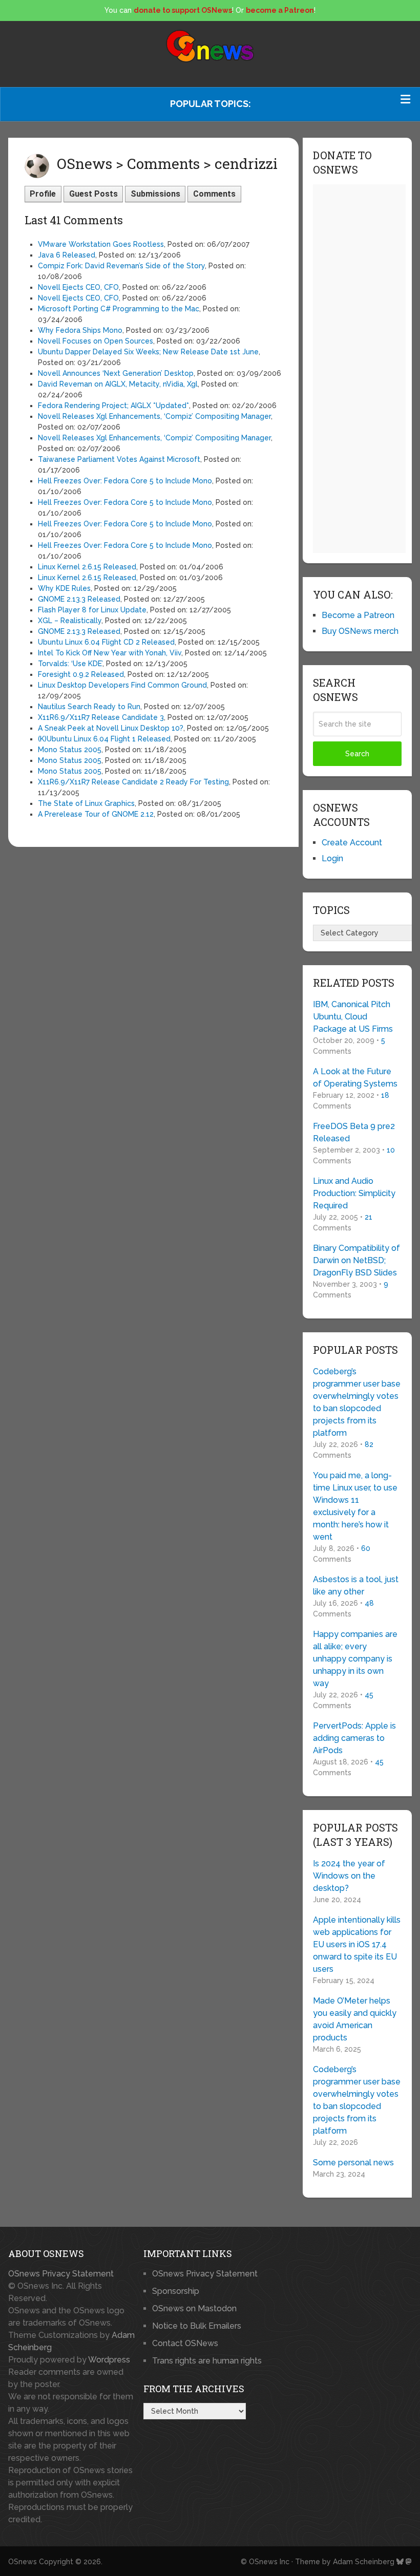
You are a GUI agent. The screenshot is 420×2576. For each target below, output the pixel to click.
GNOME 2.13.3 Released (79, 599)
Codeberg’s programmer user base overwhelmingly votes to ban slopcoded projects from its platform (357, 1402)
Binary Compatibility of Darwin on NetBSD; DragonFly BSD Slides (356, 1260)
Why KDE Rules (64, 588)
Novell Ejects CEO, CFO (78, 287)
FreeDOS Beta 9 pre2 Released (354, 1132)
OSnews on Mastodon (194, 2308)
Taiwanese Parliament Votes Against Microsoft (119, 459)
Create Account (352, 843)
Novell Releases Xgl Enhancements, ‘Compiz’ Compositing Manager (154, 416)
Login (332, 858)
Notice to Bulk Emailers (197, 2326)
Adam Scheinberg (364, 2562)
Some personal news (353, 2163)
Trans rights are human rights (207, 2361)
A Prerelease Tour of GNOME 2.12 (96, 814)
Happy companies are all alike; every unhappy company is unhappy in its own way (355, 1659)
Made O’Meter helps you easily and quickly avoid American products (355, 2019)
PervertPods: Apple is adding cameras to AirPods (354, 1738)
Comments (214, 194)
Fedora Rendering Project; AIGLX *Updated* (113, 406)
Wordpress (109, 2360)
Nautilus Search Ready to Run (89, 707)
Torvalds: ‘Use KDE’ (70, 664)
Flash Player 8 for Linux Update (92, 610)
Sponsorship (176, 2291)
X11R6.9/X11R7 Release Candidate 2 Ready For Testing (133, 782)
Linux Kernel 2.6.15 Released (87, 567)
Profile (43, 194)
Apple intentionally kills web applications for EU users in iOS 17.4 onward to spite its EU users (357, 1944)
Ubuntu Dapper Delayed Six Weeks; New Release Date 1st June (148, 352)
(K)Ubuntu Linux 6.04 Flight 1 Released (104, 739)
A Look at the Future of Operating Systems (355, 1078)
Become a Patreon (358, 615)
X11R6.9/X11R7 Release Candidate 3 (101, 717)
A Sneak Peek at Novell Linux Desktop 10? (111, 728)
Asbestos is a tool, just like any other (356, 1585)
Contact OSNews (185, 2343)
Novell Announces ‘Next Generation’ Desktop (116, 373)
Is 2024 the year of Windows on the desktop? (349, 1876)
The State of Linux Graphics (86, 803)
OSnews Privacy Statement (61, 2274)
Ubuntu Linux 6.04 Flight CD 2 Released (106, 642)
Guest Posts (93, 194)
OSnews (23, 2562)
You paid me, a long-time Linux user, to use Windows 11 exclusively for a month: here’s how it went (355, 1506)
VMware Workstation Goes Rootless (101, 244)
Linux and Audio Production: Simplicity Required (354, 1193)
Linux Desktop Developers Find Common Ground (122, 685)
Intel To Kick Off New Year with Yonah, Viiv (110, 653)
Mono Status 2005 (70, 750)
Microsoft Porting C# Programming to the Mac (119, 309)
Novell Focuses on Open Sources (96, 341)
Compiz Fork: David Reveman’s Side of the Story (121, 266)
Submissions (155, 194)
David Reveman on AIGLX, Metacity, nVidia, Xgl (118, 384)
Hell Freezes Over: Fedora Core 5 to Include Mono (125, 481)
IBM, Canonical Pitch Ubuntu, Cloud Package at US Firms (353, 1017)
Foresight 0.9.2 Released (81, 674)
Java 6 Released (67, 255)
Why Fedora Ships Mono (80, 330)
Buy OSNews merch (360, 631)
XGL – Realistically (70, 621)
